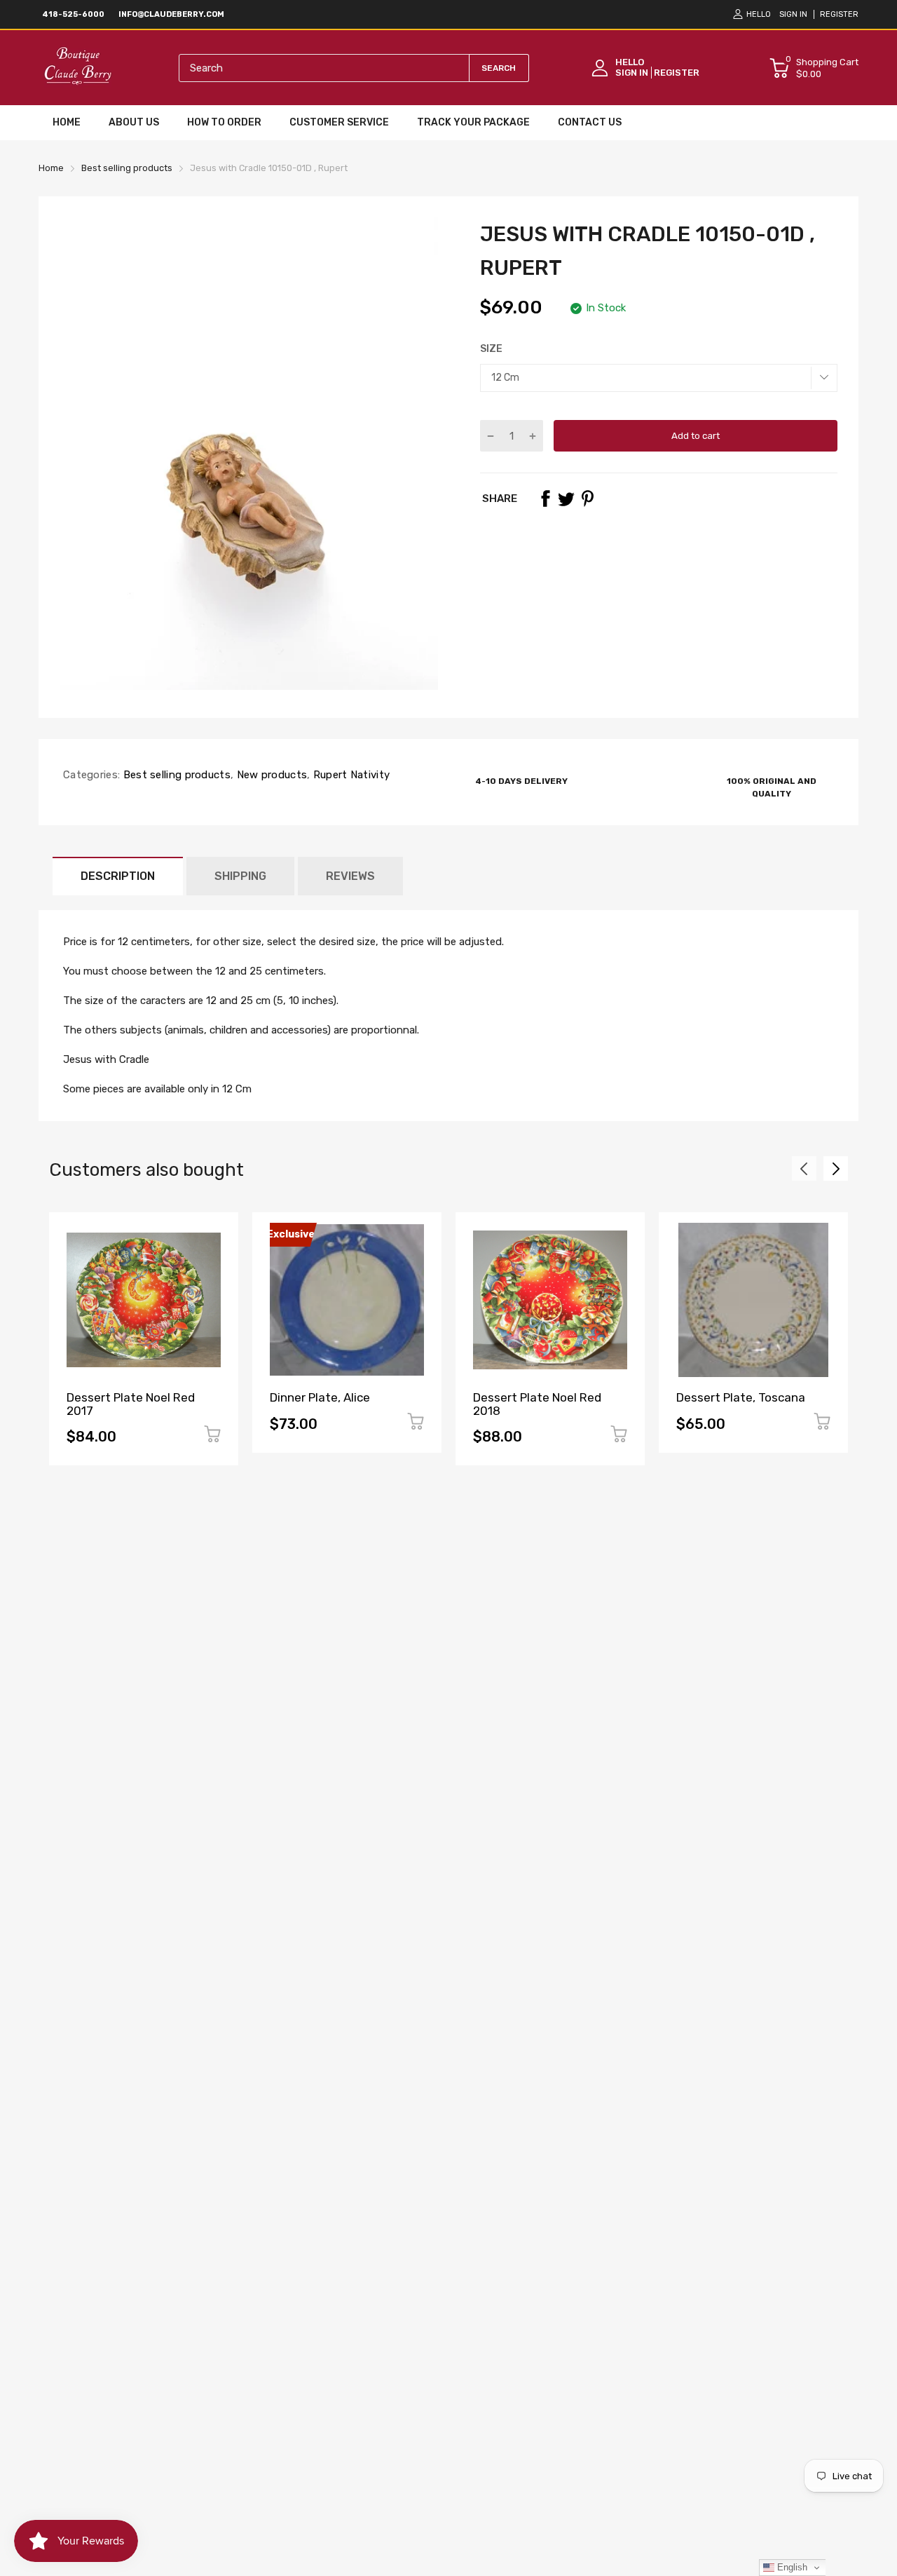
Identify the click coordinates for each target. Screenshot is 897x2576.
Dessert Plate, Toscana (741, 1397)
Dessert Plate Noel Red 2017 (131, 1404)
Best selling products (175, 775)
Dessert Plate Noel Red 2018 (537, 1404)
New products (270, 775)
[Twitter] (566, 499)
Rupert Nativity (350, 775)
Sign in (793, 14)
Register (839, 14)
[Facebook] (545, 499)
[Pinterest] (587, 499)
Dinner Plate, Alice (320, 1397)
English (791, 2567)
